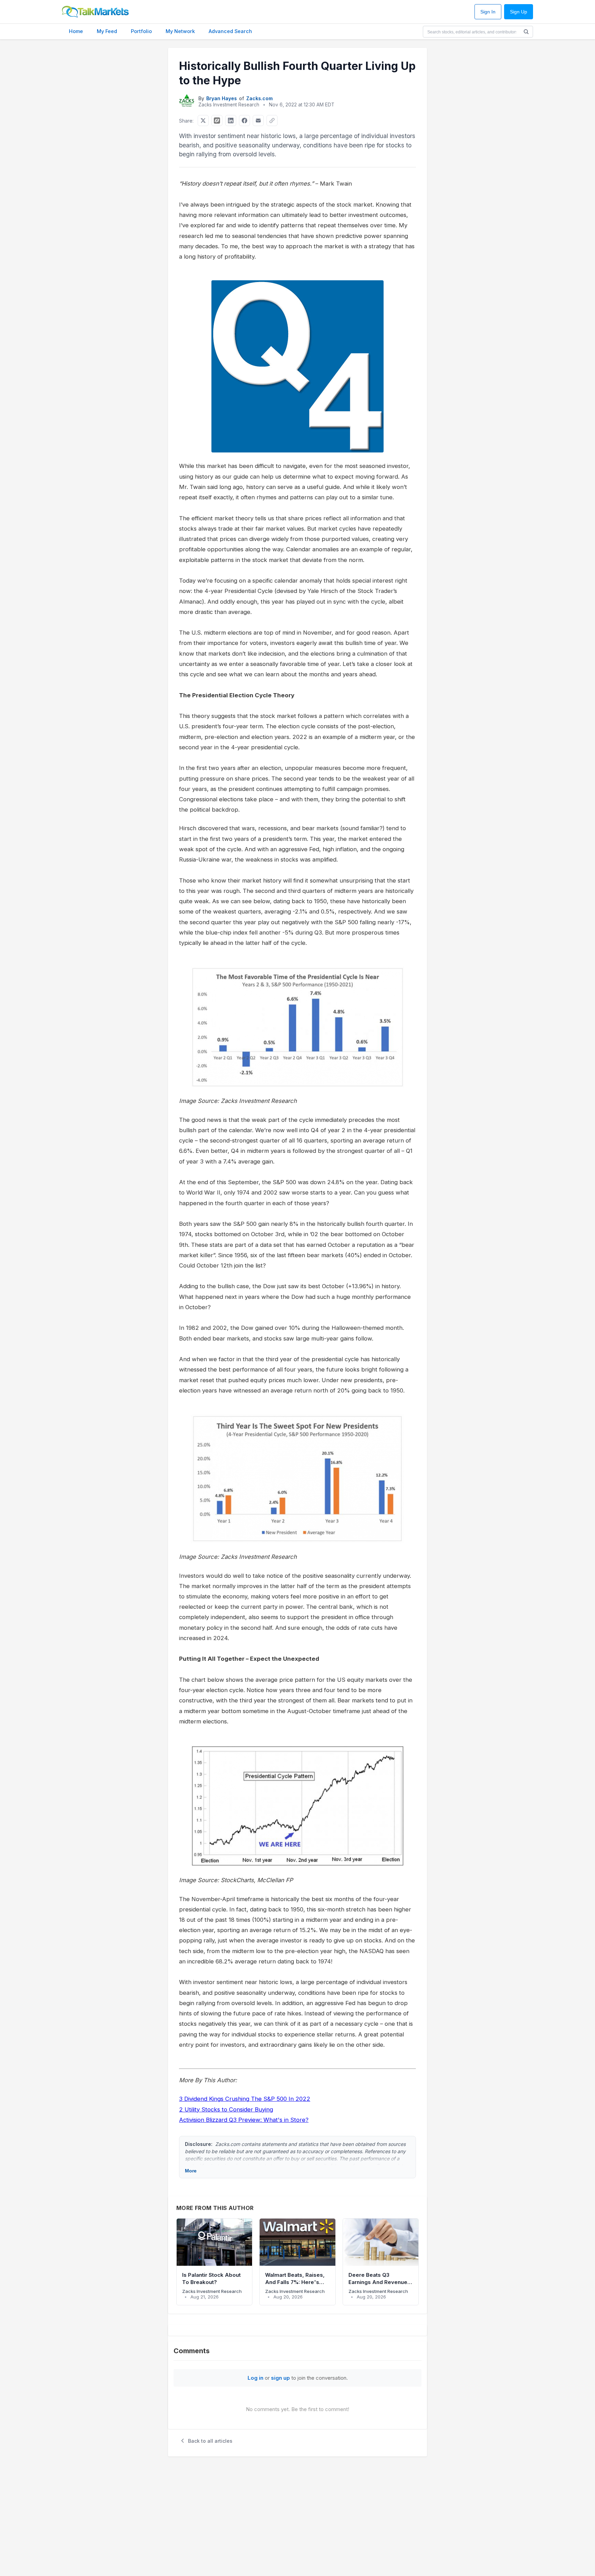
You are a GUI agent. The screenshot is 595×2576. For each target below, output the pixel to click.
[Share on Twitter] (203, 121)
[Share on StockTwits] (217, 121)
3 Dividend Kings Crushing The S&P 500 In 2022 (245, 2099)
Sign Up (519, 12)
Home (76, 31)
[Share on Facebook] (244, 121)
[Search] (526, 32)
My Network (180, 31)
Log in (255, 2378)
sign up (280, 2378)
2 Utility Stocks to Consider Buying (226, 2109)
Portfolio (141, 31)
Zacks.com (259, 98)
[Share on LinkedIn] (231, 121)
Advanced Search (230, 31)
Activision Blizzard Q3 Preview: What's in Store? (244, 2120)
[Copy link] (272, 121)
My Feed (107, 31)
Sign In (488, 12)
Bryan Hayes (222, 98)
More (191, 2171)
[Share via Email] (258, 121)
